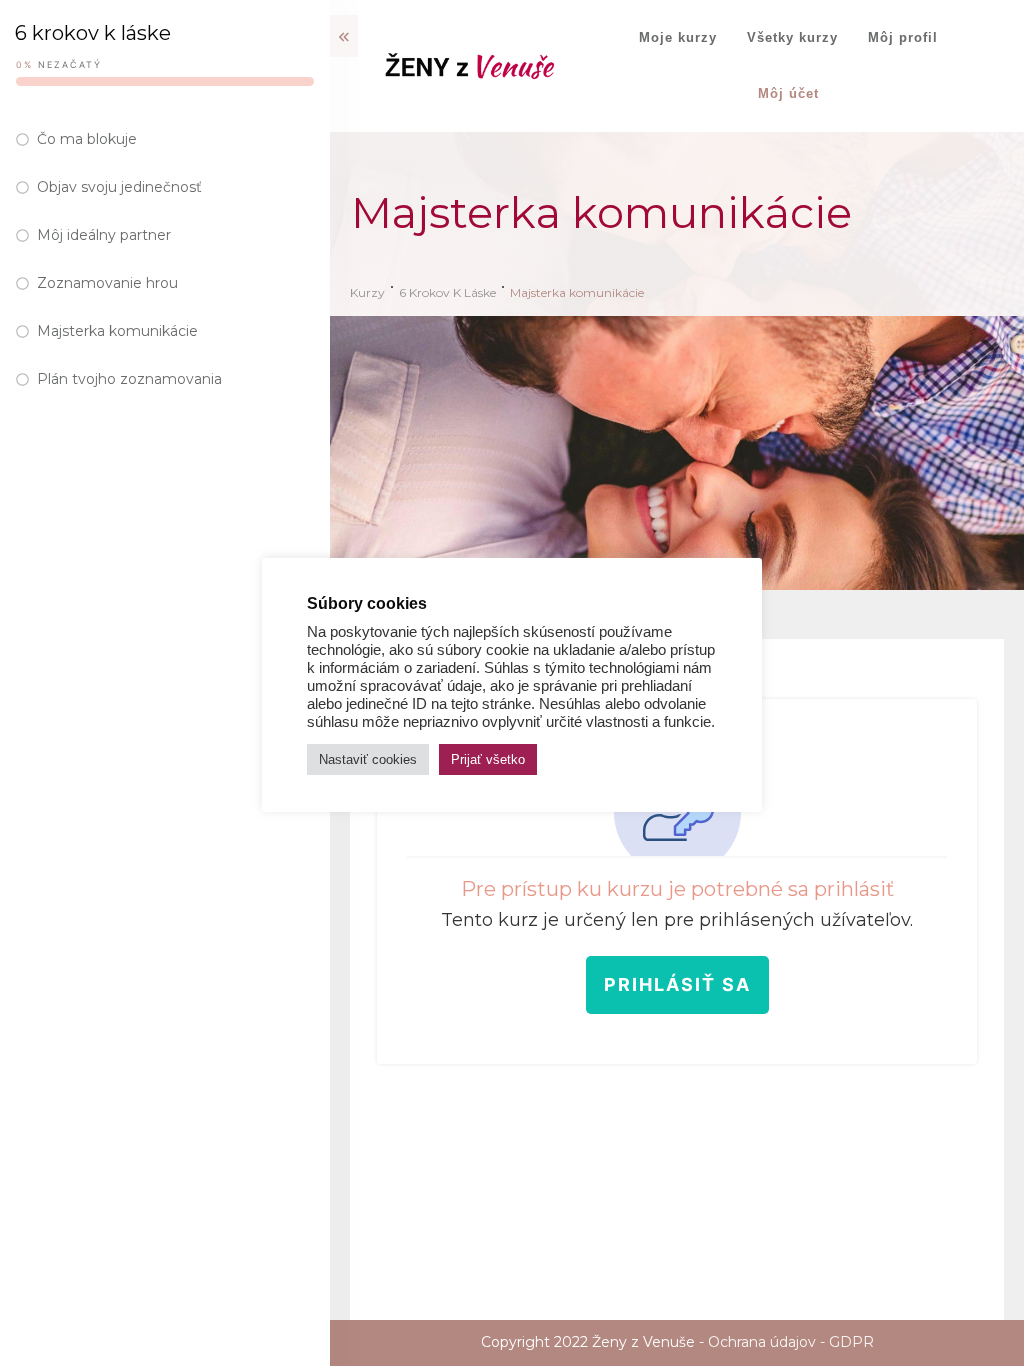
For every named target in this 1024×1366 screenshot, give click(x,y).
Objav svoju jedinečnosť (119, 187)
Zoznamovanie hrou (107, 283)
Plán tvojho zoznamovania (129, 379)
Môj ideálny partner (104, 235)
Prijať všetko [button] (488, 759)
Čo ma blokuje (87, 139)
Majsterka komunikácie (117, 331)
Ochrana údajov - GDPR (791, 1342)
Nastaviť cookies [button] (368, 759)
